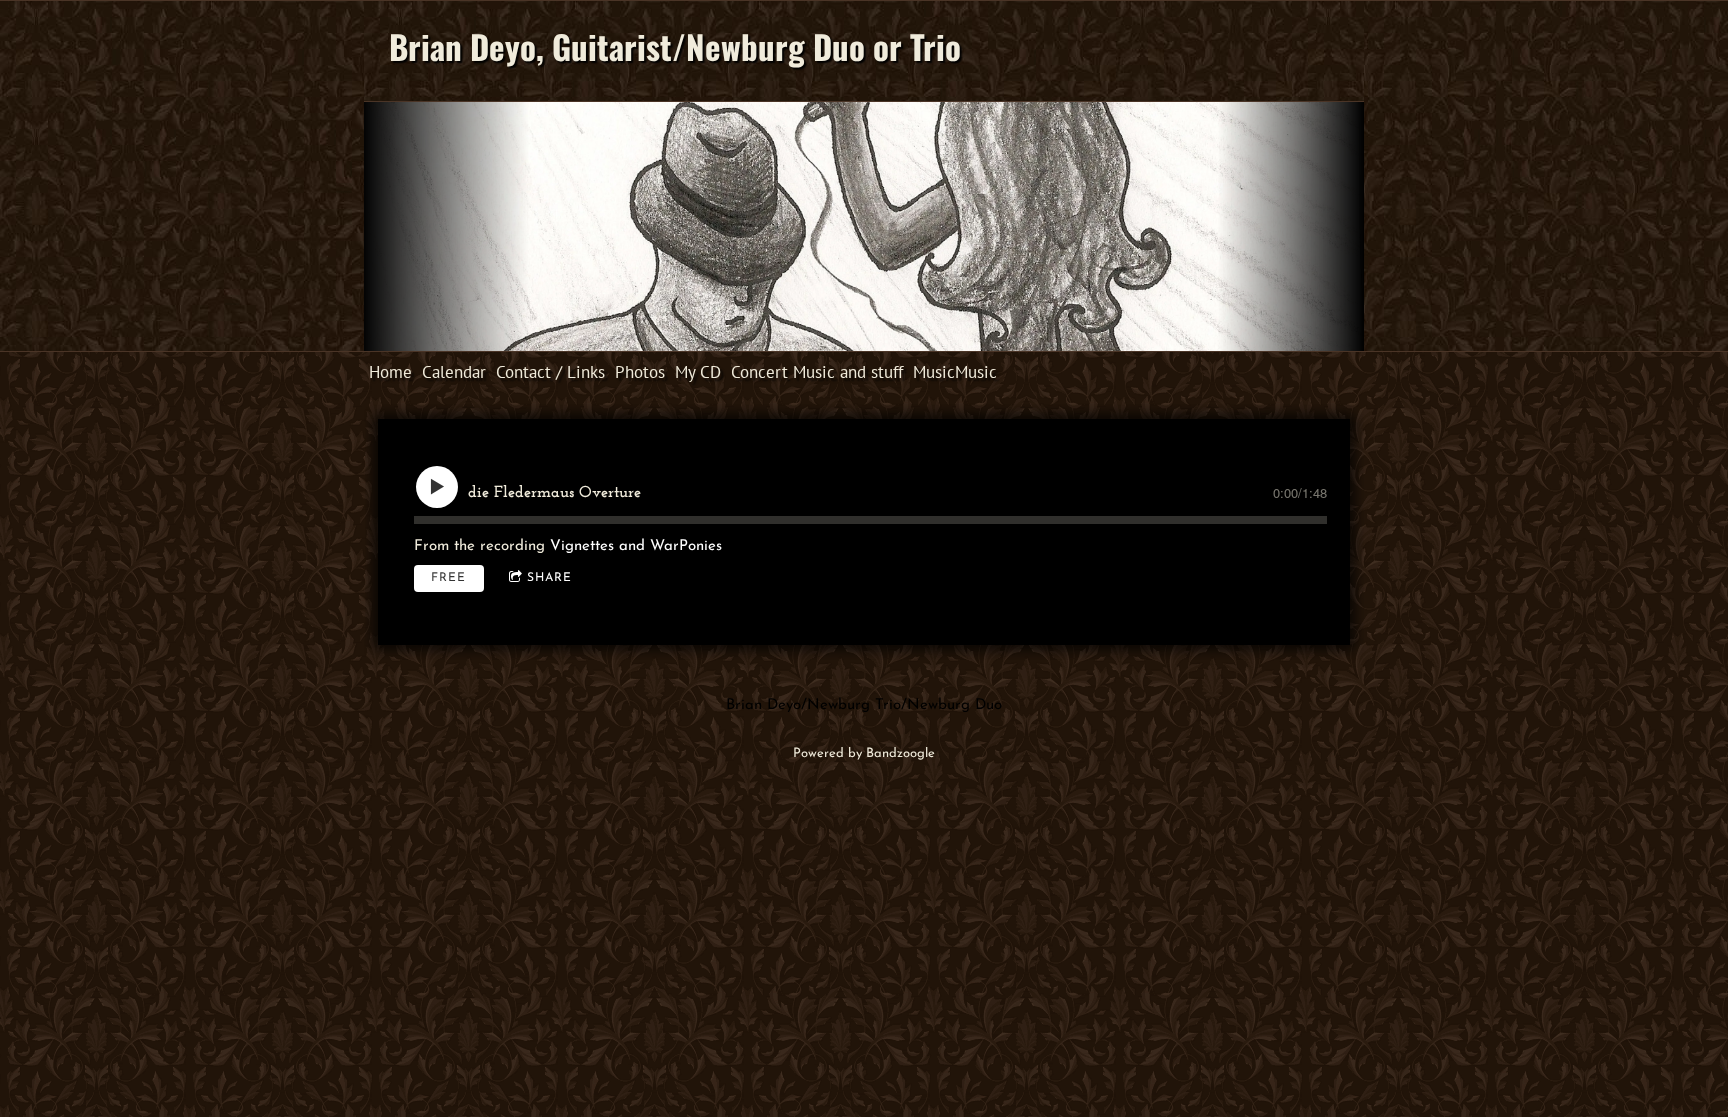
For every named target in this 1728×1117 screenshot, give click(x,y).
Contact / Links (550, 372)
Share (549, 578)
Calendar (454, 372)
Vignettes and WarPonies (636, 546)
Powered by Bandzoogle (864, 754)
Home (390, 372)
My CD (698, 372)
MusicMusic (955, 372)
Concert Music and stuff (817, 372)
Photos (640, 372)
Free (448, 578)
